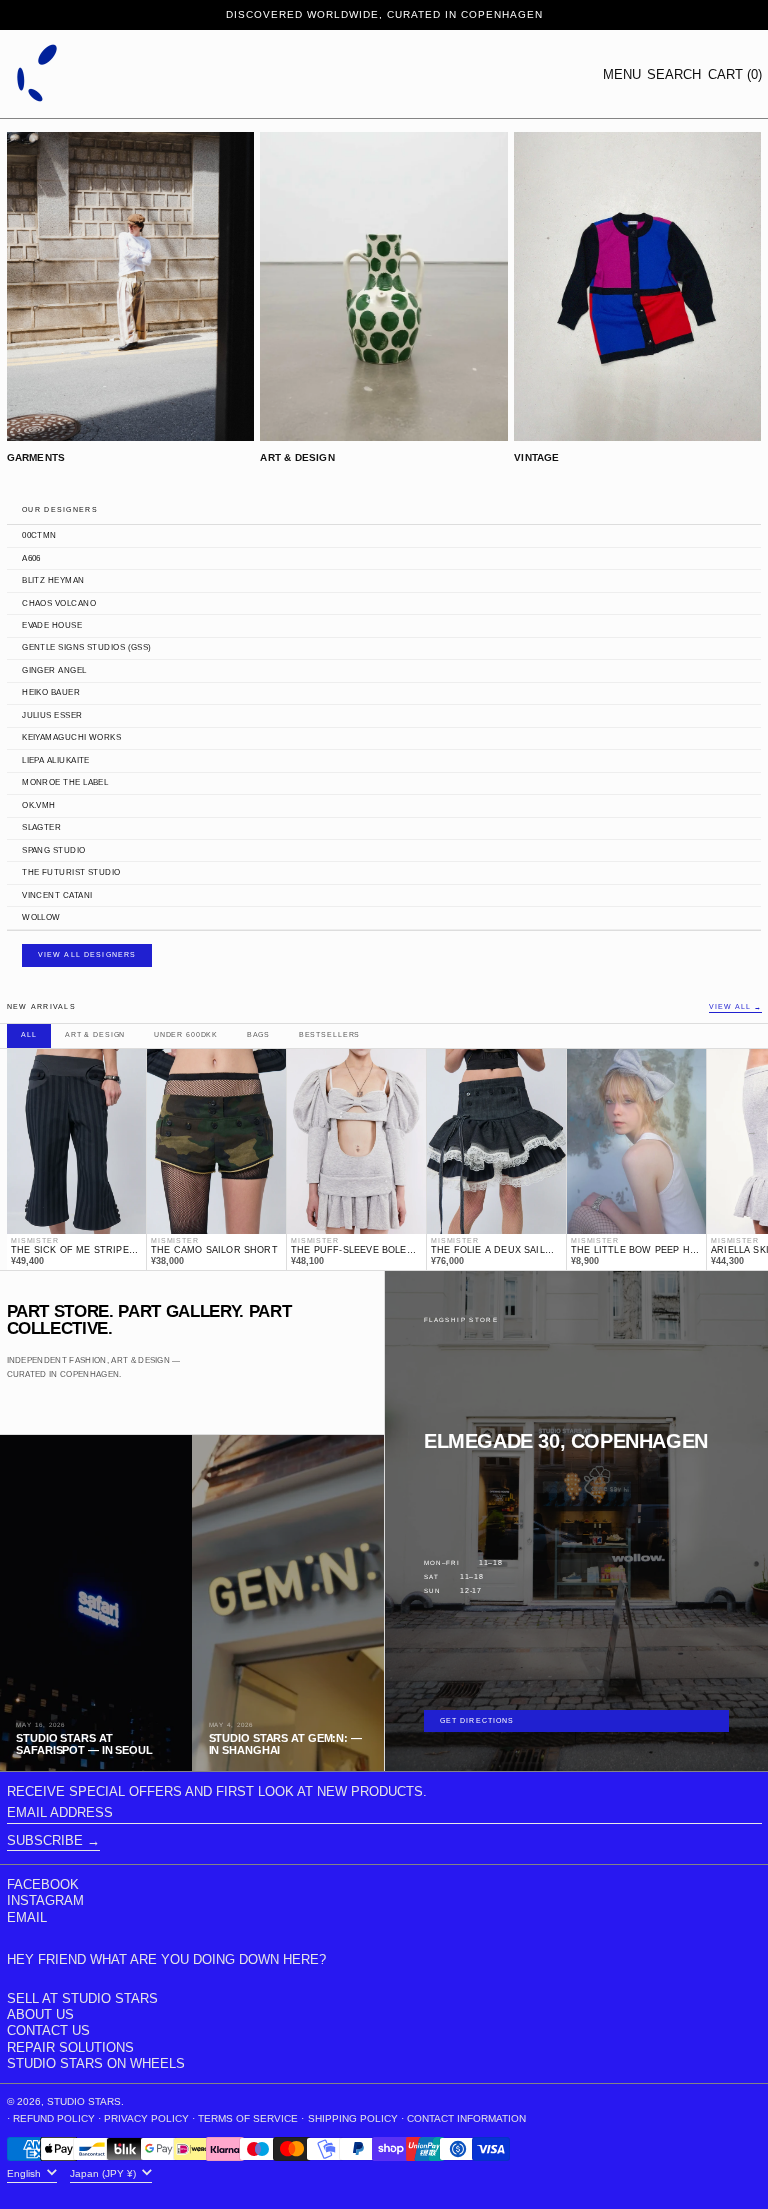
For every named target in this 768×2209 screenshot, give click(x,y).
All (29, 1035)
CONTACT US (48, 2030)
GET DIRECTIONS (477, 1721)
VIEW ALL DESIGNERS (87, 955)
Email (27, 1917)
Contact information (466, 2118)
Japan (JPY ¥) (104, 2172)
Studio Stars (84, 2101)
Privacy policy (146, 2118)
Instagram (45, 1900)
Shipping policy (353, 2118)
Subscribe (45, 1840)
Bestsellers (329, 1035)
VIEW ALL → (735, 1007)
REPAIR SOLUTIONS (70, 2047)
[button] (674, 74)
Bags (258, 1035)
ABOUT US (40, 2014)
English (25, 2172)
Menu (622, 74)
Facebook (43, 1884)
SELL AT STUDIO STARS (82, 1998)
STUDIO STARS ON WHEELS (96, 2063)
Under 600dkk (186, 1035)
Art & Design (95, 1035)
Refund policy (54, 2118)
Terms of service (248, 2118)
